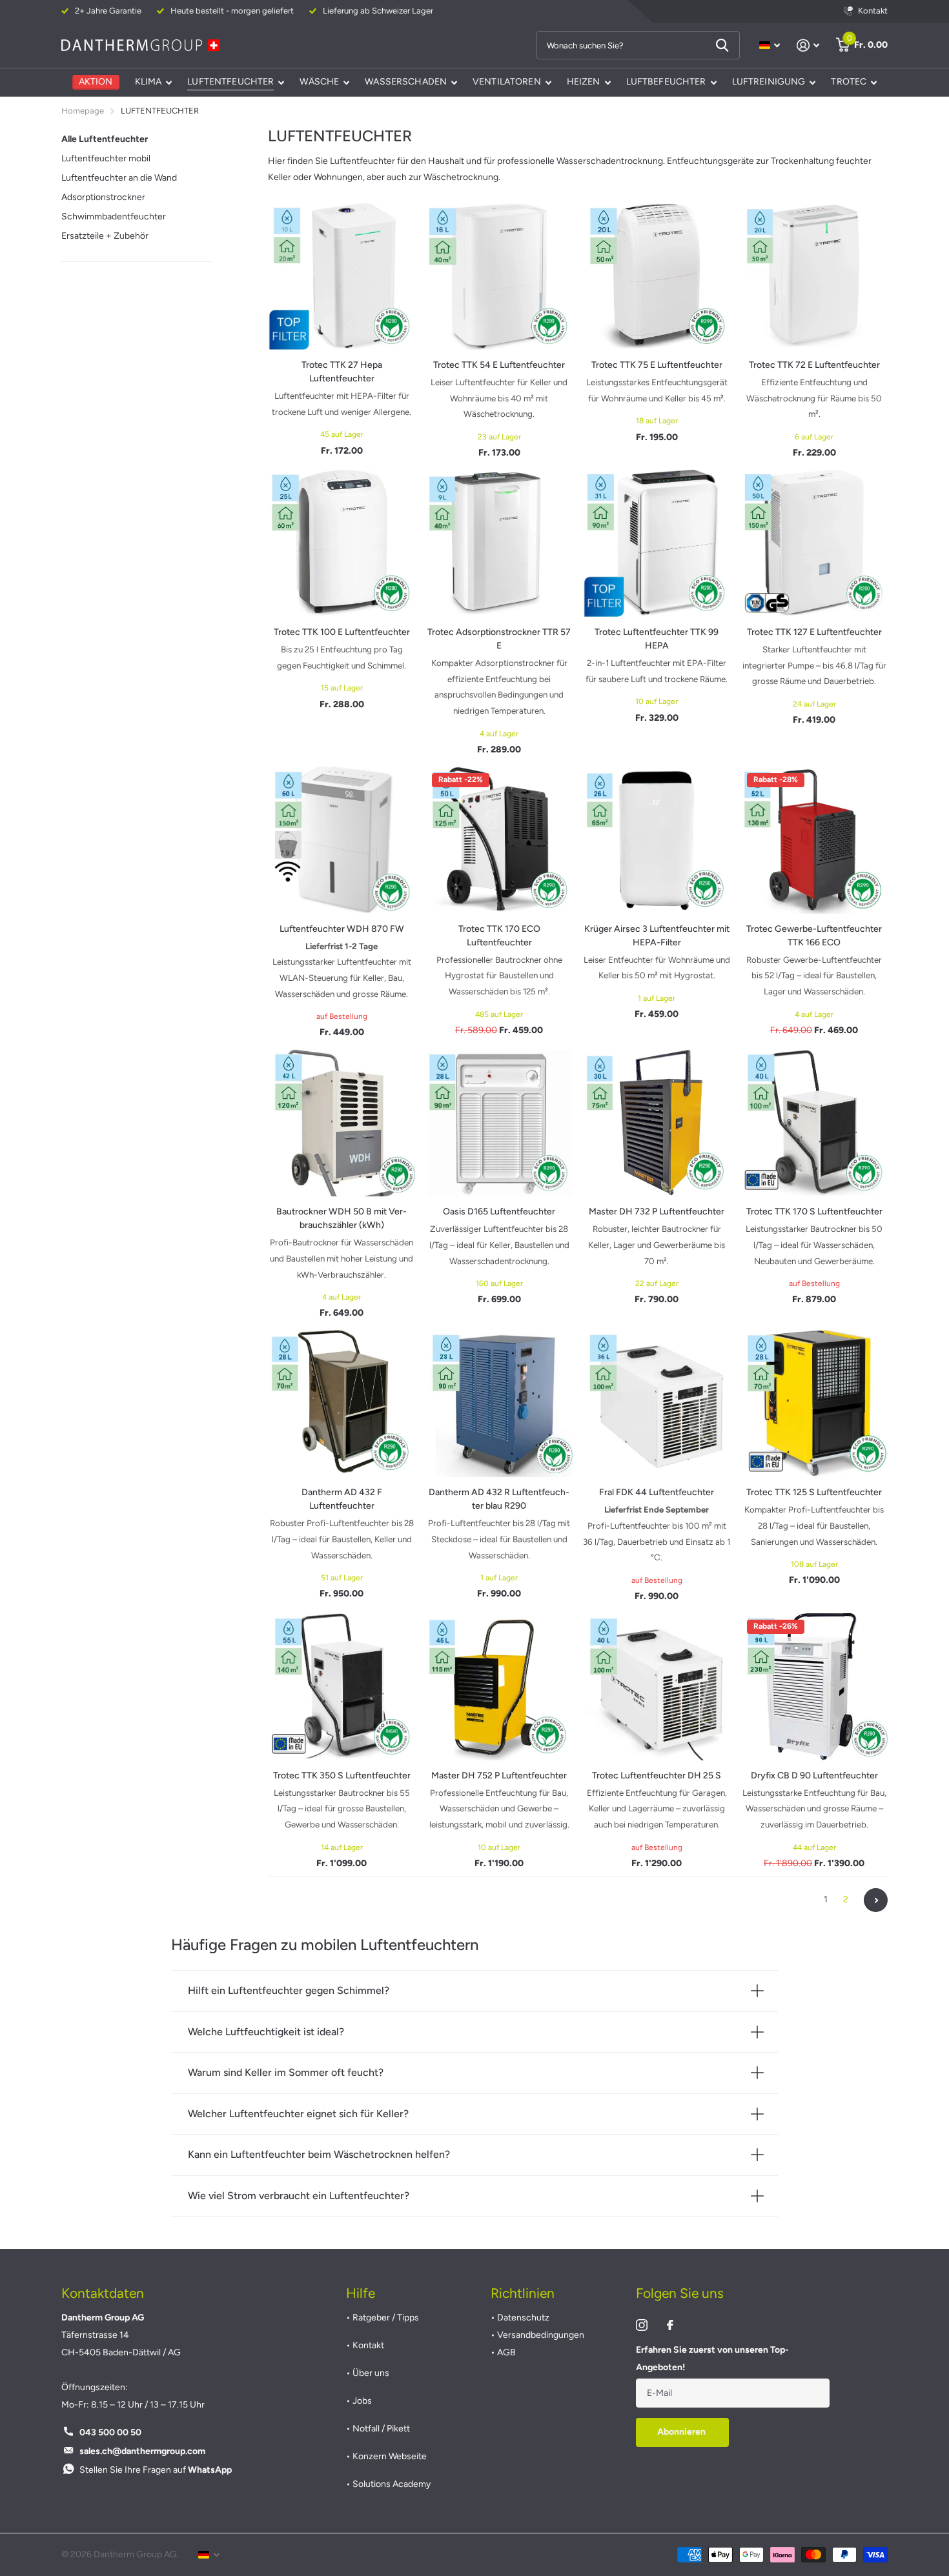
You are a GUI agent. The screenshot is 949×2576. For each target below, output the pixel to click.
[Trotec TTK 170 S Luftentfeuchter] (814, 1123)
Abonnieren (682, 2432)
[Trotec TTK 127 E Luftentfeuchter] (814, 543)
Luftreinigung (769, 82)
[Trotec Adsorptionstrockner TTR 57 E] (499, 543)
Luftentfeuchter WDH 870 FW (342, 929)
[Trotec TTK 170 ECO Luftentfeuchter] (499, 840)
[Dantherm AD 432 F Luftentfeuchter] (342, 1404)
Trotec (849, 82)
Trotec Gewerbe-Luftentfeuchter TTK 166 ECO (814, 936)
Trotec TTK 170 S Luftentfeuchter (814, 1212)
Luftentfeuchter (230, 82)
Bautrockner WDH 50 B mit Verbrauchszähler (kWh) (342, 1218)
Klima (148, 82)
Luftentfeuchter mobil (106, 158)
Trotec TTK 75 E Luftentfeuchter (657, 365)
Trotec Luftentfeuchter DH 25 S (657, 1776)
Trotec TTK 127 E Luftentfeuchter (814, 632)
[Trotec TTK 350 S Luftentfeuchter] (342, 1687)
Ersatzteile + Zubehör (105, 236)
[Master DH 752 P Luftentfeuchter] (499, 1687)
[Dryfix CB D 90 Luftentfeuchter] (814, 1687)
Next (876, 1900)
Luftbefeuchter (666, 82)
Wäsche (319, 82)
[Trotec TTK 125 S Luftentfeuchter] (814, 1404)
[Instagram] (642, 2325)
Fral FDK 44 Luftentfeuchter (657, 1492)
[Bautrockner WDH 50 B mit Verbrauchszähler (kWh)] (342, 1123)
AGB (506, 2352)
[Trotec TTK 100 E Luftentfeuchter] (342, 543)
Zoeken (722, 45)
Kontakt (368, 2345)
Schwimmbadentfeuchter (114, 216)
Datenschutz (523, 2318)
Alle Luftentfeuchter (105, 139)
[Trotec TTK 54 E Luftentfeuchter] (499, 276)
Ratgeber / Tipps (386, 2318)
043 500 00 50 (110, 2432)
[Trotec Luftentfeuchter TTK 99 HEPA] (657, 543)
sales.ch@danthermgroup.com (142, 2451)
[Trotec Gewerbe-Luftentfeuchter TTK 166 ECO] (814, 840)
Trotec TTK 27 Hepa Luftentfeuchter (342, 372)
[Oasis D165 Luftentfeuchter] (499, 1123)
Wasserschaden (406, 82)
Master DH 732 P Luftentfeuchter (657, 1212)
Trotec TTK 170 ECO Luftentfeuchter (499, 936)
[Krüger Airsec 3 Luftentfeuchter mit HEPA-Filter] (657, 840)
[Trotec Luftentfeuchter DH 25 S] (657, 1687)
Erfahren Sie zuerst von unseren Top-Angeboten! (712, 2359)
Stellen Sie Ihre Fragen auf (156, 2470)
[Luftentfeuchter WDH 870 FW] (342, 840)
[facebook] (670, 2325)
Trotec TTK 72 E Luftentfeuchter (814, 365)
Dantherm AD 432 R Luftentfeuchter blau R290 (499, 1499)
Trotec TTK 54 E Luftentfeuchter (499, 365)
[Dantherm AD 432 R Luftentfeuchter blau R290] (499, 1404)
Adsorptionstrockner (103, 197)
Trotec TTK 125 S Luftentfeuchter (814, 1492)
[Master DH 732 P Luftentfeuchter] (657, 1123)
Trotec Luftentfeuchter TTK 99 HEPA (657, 639)
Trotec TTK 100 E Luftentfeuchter (342, 632)
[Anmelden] (808, 45)
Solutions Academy (392, 2484)
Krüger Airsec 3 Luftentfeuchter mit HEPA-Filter (657, 936)
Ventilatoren (507, 82)
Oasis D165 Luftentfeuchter (499, 1212)
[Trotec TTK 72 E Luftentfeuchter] (814, 276)
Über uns (371, 2373)
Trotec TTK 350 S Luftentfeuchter (342, 1776)
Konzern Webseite (390, 2456)
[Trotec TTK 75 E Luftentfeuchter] (657, 276)
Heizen (584, 82)
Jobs (362, 2401)
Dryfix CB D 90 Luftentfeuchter (814, 1776)
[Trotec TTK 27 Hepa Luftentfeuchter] (342, 276)
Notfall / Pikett (381, 2429)
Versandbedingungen (541, 2335)
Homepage (83, 111)
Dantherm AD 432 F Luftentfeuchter (342, 1499)
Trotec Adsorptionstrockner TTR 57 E (499, 639)
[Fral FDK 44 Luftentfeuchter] (657, 1404)
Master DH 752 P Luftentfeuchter (499, 1776)
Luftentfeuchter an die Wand (119, 178)
